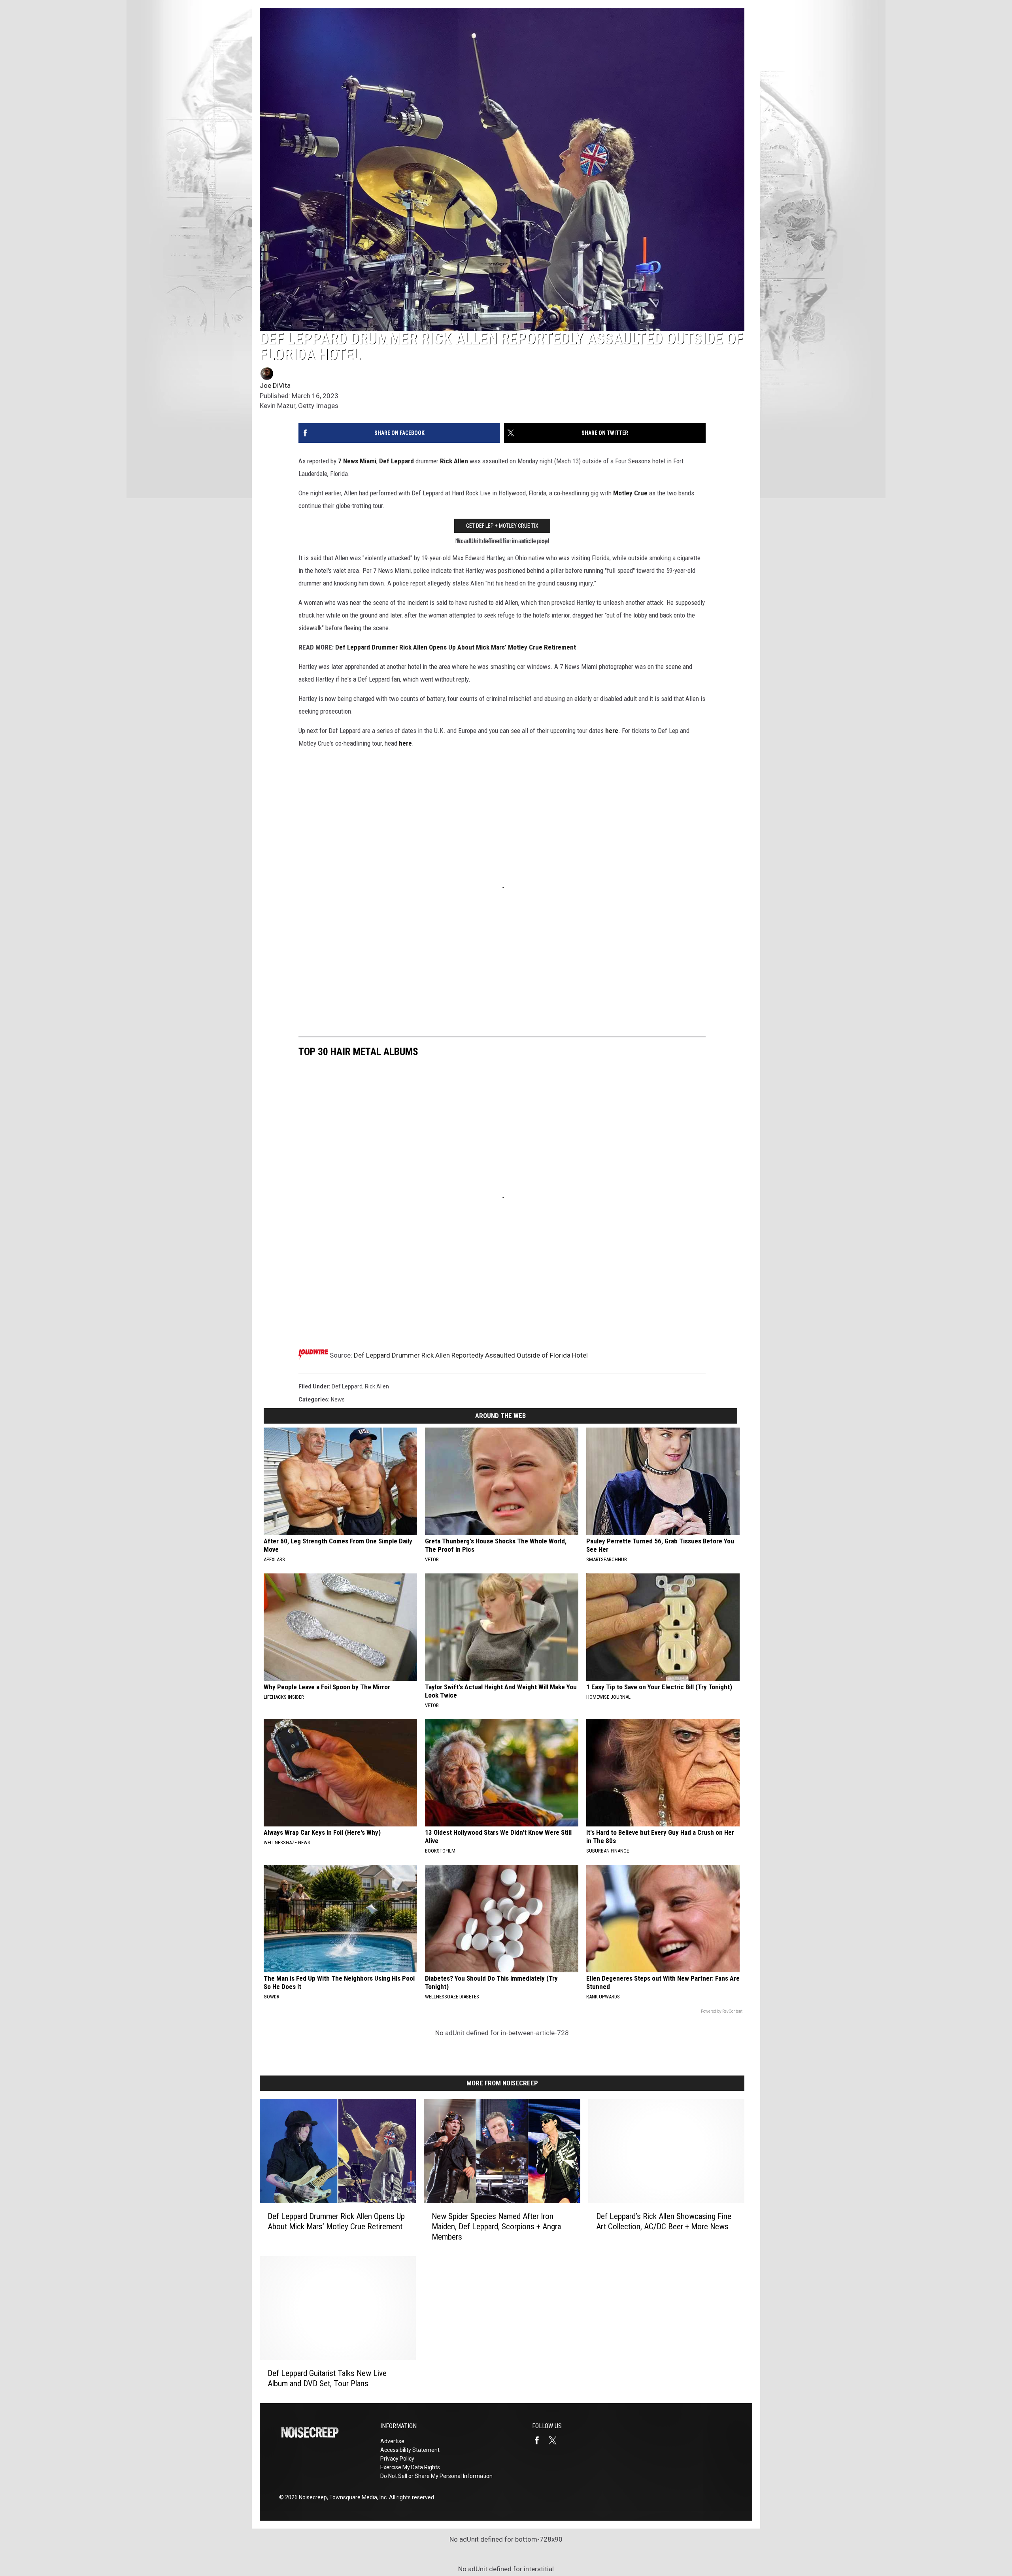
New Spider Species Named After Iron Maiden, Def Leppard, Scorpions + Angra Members (496, 2227)
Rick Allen (454, 461)
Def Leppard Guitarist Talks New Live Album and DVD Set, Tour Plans (327, 2379)
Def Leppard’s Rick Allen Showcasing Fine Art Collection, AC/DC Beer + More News (664, 2221)
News (338, 1399)
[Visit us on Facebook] (540, 2440)
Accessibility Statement (410, 2450)
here (612, 731)
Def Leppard (396, 461)
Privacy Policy (397, 2459)
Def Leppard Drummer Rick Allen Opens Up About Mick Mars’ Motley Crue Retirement (336, 2221)
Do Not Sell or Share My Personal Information (436, 2476)
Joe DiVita (275, 385)
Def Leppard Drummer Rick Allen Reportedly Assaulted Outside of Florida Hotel (471, 1355)
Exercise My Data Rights (410, 2467)
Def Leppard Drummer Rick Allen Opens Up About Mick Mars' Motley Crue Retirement (456, 647)
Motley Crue (630, 493)
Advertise (392, 2441)
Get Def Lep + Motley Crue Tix (502, 526)
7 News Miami (357, 461)
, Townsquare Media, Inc (357, 2497)
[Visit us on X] (556, 2440)
